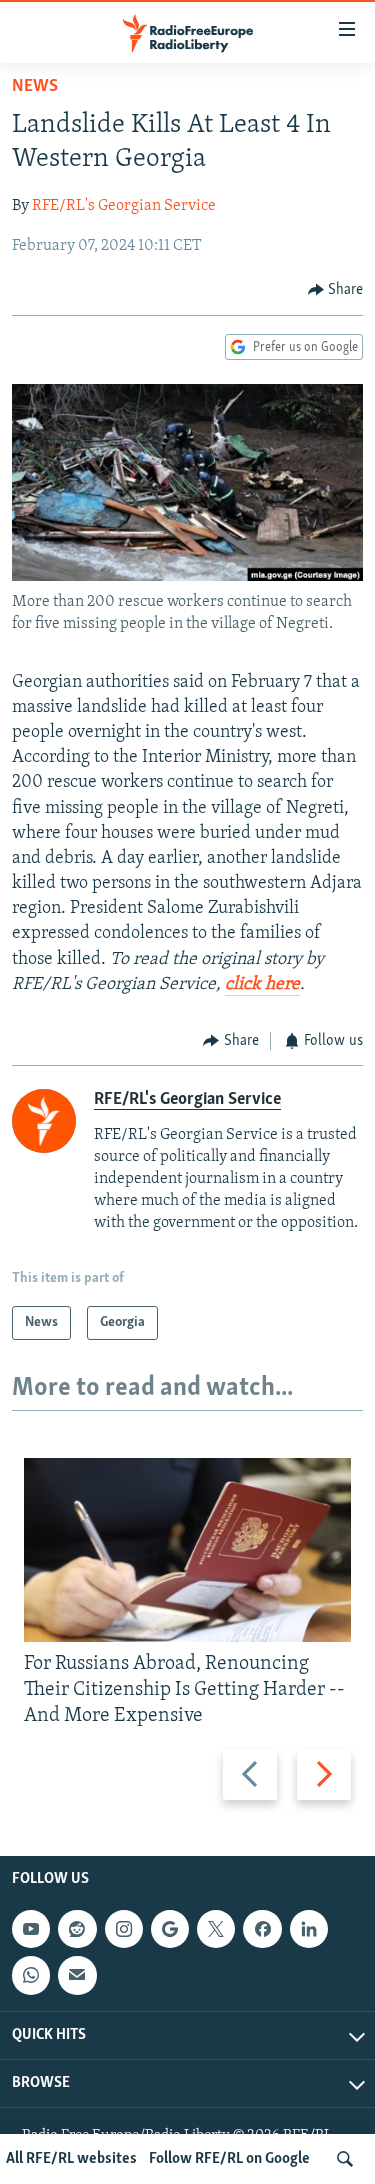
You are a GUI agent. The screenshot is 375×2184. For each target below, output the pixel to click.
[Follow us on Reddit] (77, 1929)
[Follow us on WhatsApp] (31, 1975)
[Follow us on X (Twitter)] (216, 1929)
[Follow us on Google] (170, 1929)
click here (262, 985)
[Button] (336, 290)
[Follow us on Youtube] (31, 1929)
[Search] (345, 2159)
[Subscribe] (77, 1975)
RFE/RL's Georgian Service (124, 206)
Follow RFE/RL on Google (229, 2159)
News (35, 87)
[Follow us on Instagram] (124, 1929)
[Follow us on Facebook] (262, 1929)
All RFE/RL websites (71, 2159)
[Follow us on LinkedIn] (309, 1929)
